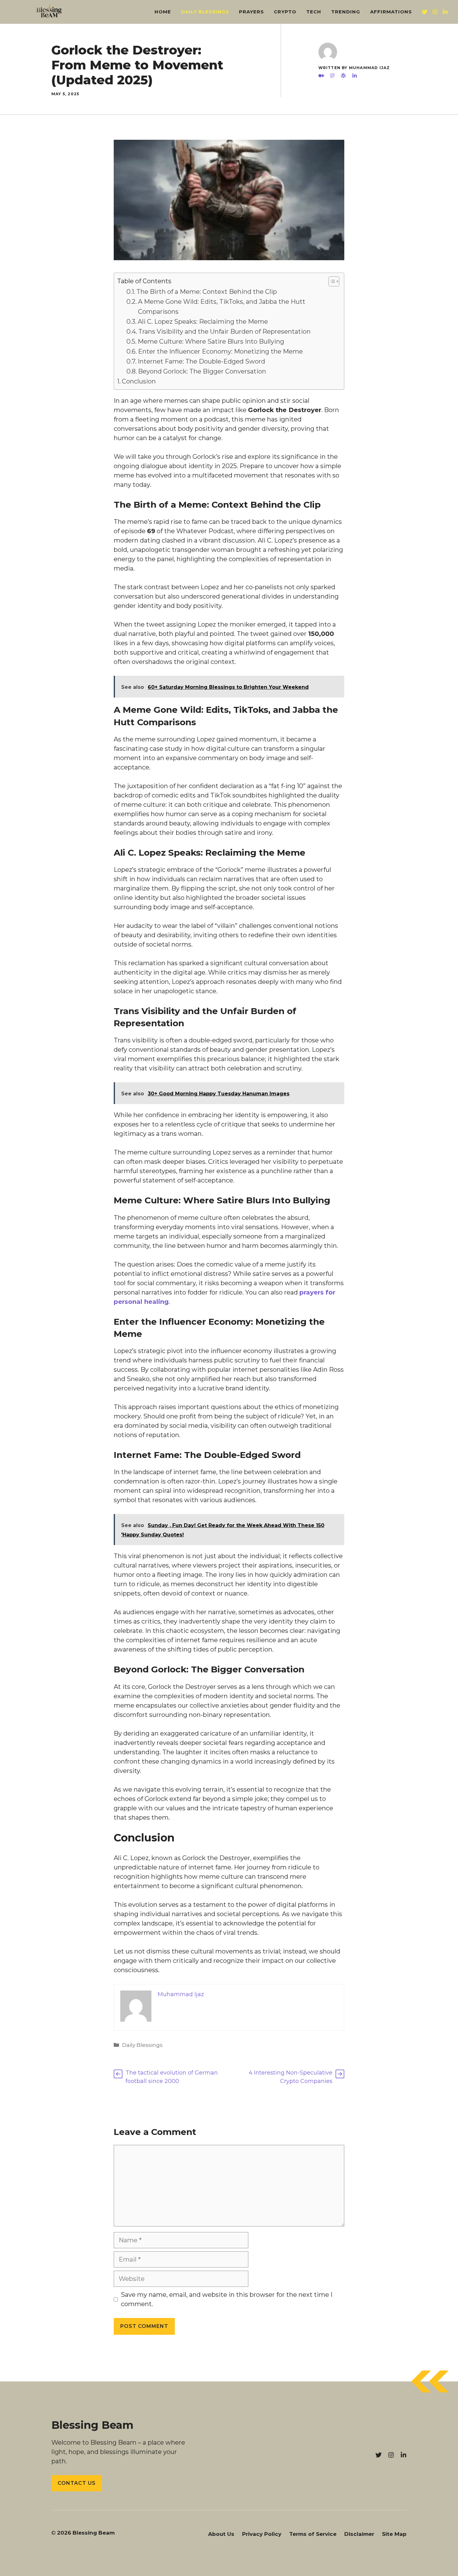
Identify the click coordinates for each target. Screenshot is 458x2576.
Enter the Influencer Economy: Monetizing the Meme (220, 351)
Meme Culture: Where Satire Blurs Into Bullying (211, 341)
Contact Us (77, 2483)
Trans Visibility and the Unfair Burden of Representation (224, 331)
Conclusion (139, 381)
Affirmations (391, 12)
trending (346, 12)
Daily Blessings (205, 12)
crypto (285, 12)
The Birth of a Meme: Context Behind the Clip (207, 292)
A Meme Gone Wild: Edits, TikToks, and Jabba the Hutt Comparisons (222, 307)
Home (163, 12)
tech (314, 12)
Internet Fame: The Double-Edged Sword (201, 361)
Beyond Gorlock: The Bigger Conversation (202, 371)
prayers (251, 12)
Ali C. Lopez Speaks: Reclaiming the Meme (203, 322)
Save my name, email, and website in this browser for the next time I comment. (227, 2299)
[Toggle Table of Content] (331, 281)
